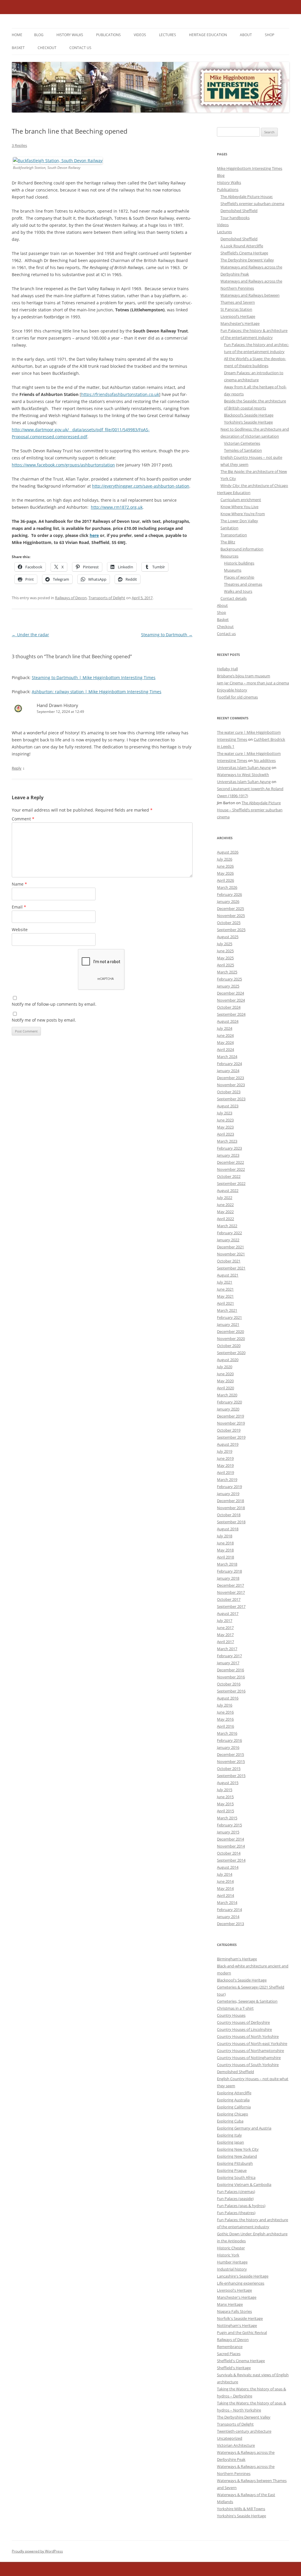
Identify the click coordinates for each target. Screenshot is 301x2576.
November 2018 (231, 1508)
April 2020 (225, 1388)
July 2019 (225, 1451)
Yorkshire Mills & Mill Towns (241, 2509)
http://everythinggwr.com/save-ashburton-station (141, 486)
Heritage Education (208, 35)
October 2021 (229, 1261)
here (94, 535)
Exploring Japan (230, 2142)
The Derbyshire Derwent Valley (247, 260)
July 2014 (225, 1874)
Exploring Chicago (233, 2114)
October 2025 (229, 923)
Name (19, 884)
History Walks (70, 35)
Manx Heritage (230, 2304)
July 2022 (225, 1198)
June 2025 (225, 951)
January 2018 (228, 1578)
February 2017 (229, 1656)
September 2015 (231, 1776)
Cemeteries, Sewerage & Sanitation (247, 2001)
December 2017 (230, 1585)
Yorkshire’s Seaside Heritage (248, 422)
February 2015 (229, 1825)
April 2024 (225, 1049)
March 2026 (227, 887)
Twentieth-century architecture (244, 2431)
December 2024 (230, 993)
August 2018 (228, 1529)
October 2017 (229, 1599)
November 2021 (231, 1254)
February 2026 (229, 894)
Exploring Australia (233, 2100)
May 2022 (225, 1212)
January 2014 (228, 1917)
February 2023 (229, 1148)
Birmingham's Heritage (237, 1959)
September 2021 (231, 1268)
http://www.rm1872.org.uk (117, 507)
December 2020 (230, 1331)
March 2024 (227, 1057)
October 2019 (229, 1430)
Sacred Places (229, 2354)
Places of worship (239, 577)
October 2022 (229, 1176)
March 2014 (227, 1902)
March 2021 (227, 1310)
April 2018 (225, 1557)
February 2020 (229, 1402)
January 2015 (228, 1832)
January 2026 (228, 901)
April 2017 (225, 1642)
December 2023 (230, 1078)
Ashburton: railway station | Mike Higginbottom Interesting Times (97, 692)
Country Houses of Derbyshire (243, 2022)
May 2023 (225, 1127)
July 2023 (225, 1113)
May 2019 (225, 1465)
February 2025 (229, 979)
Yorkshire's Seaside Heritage (241, 2516)
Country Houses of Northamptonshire (250, 2051)
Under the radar (30, 635)
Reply (17, 768)
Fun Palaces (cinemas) (236, 2192)
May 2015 (225, 1804)
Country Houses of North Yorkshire (248, 2036)
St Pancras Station (236, 309)
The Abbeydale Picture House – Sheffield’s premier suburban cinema (250, 810)
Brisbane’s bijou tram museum (244, 676)
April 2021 (225, 1303)
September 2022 (231, 1183)
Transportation (234, 535)
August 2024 (228, 1021)
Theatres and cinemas (243, 584)
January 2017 (228, 1663)
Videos (140, 35)
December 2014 (230, 1839)
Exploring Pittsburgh (235, 2163)
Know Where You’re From (243, 514)
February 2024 (229, 1064)
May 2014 (225, 1888)
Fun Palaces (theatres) (236, 2213)
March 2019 (227, 1480)
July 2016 (225, 1705)
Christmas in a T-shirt (235, 2008)
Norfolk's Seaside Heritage (240, 2318)
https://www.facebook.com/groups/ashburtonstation (63, 465)
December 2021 (230, 1247)
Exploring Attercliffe (234, 2093)
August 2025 (228, 937)
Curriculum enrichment (241, 500)
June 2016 (225, 1712)
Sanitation (229, 528)
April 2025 (225, 965)
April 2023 (225, 1134)
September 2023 (231, 1099)
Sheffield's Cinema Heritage (241, 2361)
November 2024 (231, 1000)
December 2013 (230, 1924)
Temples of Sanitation (243, 450)
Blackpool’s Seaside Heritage (249, 415)
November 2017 (231, 1592)
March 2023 (227, 1141)
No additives (265, 760)
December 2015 (230, 1754)
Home (17, 35)
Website (20, 930)
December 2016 (230, 1670)
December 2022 (230, 1162)
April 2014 (225, 1895)
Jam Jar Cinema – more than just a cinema (253, 683)
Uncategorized (230, 2438)
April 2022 (225, 1219)
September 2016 (231, 1691)
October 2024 (229, 1007)
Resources (229, 556)
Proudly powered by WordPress (37, 2551)
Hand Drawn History (57, 705)
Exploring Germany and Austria (244, 2128)
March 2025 (227, 972)
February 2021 (229, 1317)
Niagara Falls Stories (234, 2311)
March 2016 (227, 1733)
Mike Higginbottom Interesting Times (250, 168)
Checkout (47, 48)
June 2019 (225, 1458)
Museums (233, 570)
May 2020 (225, 1381)
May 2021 (225, 1296)
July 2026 (225, 859)
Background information (242, 549)
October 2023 (229, 1092)
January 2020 (228, 1409)
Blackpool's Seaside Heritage (242, 1980)
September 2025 (231, 930)
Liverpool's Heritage (234, 2290)
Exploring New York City (238, 2149)
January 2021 (228, 1324)
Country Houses (231, 2015)
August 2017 (228, 1613)
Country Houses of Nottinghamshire (249, 2058)
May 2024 (225, 1042)
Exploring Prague (232, 2170)
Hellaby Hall (227, 669)
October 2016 (229, 1684)
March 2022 (227, 1226)
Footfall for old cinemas (237, 697)
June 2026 (225, 866)
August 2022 (228, 1190)
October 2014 (229, 1853)
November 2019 (231, 1423)
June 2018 (225, 1543)
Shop (270, 35)
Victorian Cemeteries (242, 443)
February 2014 (229, 1910)
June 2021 (225, 1289)
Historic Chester (231, 2248)
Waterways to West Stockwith (243, 775)
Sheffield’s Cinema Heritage (244, 253)
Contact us (80, 48)
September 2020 (231, 1353)
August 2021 (228, 1275)
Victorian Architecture (236, 2445)
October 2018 (229, 1515)
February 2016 (229, 1740)
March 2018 (227, 1564)
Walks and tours (238, 591)
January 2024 (228, 1071)
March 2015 (227, 1818)
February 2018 (229, 1571)
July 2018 (225, 1536)
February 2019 (229, 1487)
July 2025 (225, 944)
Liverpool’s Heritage (238, 316)
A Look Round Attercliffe (242, 246)
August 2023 (228, 1106)
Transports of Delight (107, 598)
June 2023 (225, 1120)
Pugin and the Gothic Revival (242, 2332)
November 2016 (231, 1677)
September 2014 (231, 1860)
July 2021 (225, 1282)
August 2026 (228, 852)
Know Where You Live (239, 507)
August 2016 (228, 1698)
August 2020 (228, 1360)
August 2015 (228, 1783)
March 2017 (227, 1649)
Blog (39, 35)
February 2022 (229, 1233)
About (246, 35)
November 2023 (231, 1085)
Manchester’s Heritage (240, 323)
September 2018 (231, 1522)
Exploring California (234, 2107)
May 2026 (225, 873)
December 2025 (230, 909)
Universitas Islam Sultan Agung (244, 768)
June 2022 (225, 1205)
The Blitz (228, 542)
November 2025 (231, 916)
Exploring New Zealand (237, 2156)
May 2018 (225, 1550)
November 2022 (231, 1169)
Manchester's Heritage (237, 2297)
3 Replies (19, 145)
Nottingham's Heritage (237, 2325)
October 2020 (229, 1346)
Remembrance (230, 2347)
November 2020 (231, 1339)
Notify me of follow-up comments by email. (54, 1004)
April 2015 (225, 1811)
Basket (18, 48)
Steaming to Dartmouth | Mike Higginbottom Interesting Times (94, 677)
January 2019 (228, 1494)
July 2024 (225, 1028)
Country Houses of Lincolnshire (244, 2029)
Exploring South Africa (236, 2177)
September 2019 (231, 1437)
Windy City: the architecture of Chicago (254, 486)
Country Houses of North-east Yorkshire (252, 2043)
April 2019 (225, 1472)
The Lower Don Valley (239, 521)
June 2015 (225, 1797)
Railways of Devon (71, 598)
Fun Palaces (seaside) (235, 2199)
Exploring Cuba (230, 2121)
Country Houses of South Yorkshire (248, 2065)
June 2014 (225, 1881)
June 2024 (225, 1035)
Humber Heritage (232, 2262)
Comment (23, 819)
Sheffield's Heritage (234, 2368)
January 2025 (228, 986)
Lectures (168, 35)
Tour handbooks (235, 218)
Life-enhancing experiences (241, 2283)
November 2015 (231, 1761)
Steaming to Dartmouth (167, 635)
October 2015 (229, 1769)
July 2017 (225, 1621)
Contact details (234, 598)
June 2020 (225, 1374)
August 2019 (228, 1444)
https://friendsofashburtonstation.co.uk (120, 394)
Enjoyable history (232, 690)
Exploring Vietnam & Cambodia (244, 2184)
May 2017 (225, 1635)
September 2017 (231, 1606)
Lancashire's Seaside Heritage (243, 2276)
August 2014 (228, 1867)
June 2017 (225, 1628)
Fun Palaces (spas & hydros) (241, 2206)
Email (19, 907)
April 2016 (225, 1726)
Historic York (228, 2255)
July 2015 (225, 1790)
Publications (108, 35)
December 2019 (230, 1416)
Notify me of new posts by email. (44, 1020)
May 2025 (225, 958)
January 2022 (228, 1240)
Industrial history (232, 2269)
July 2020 (225, 1367)
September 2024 (231, 1014)
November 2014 (231, 1846)
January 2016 (228, 1747)
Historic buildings (239, 563)
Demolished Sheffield (239, 211)
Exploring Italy (229, 2135)
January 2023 (228, 1155)
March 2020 (227, 1395)
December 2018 (230, 1501)
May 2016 (225, 1719)
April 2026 (225, 880)
